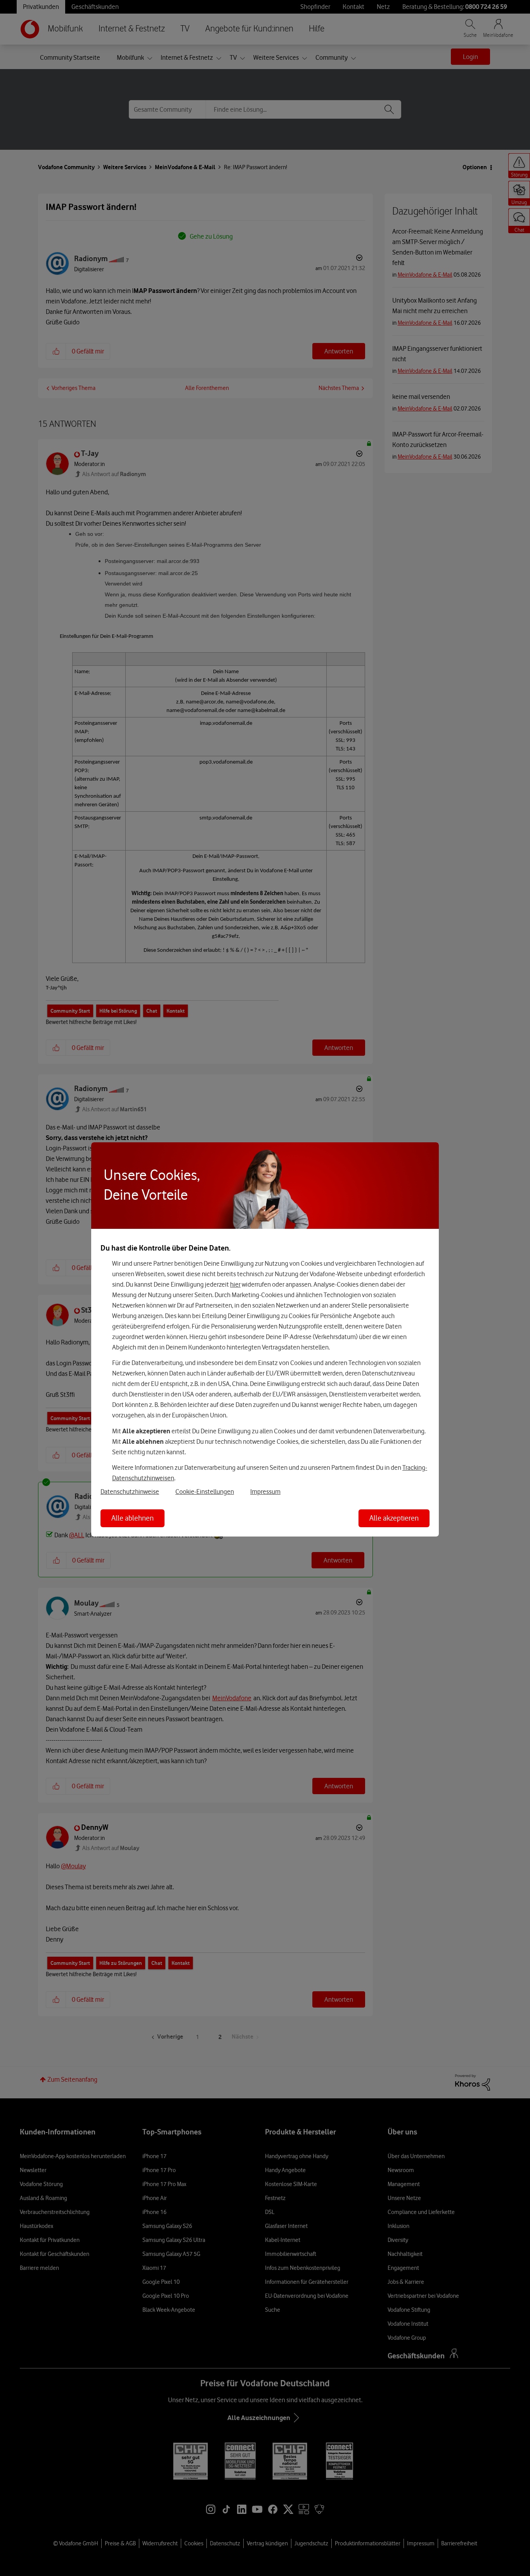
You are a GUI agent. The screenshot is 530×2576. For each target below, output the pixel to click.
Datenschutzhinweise (130, 1492)
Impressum (265, 1492)
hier (235, 1284)
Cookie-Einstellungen (205, 1492)
